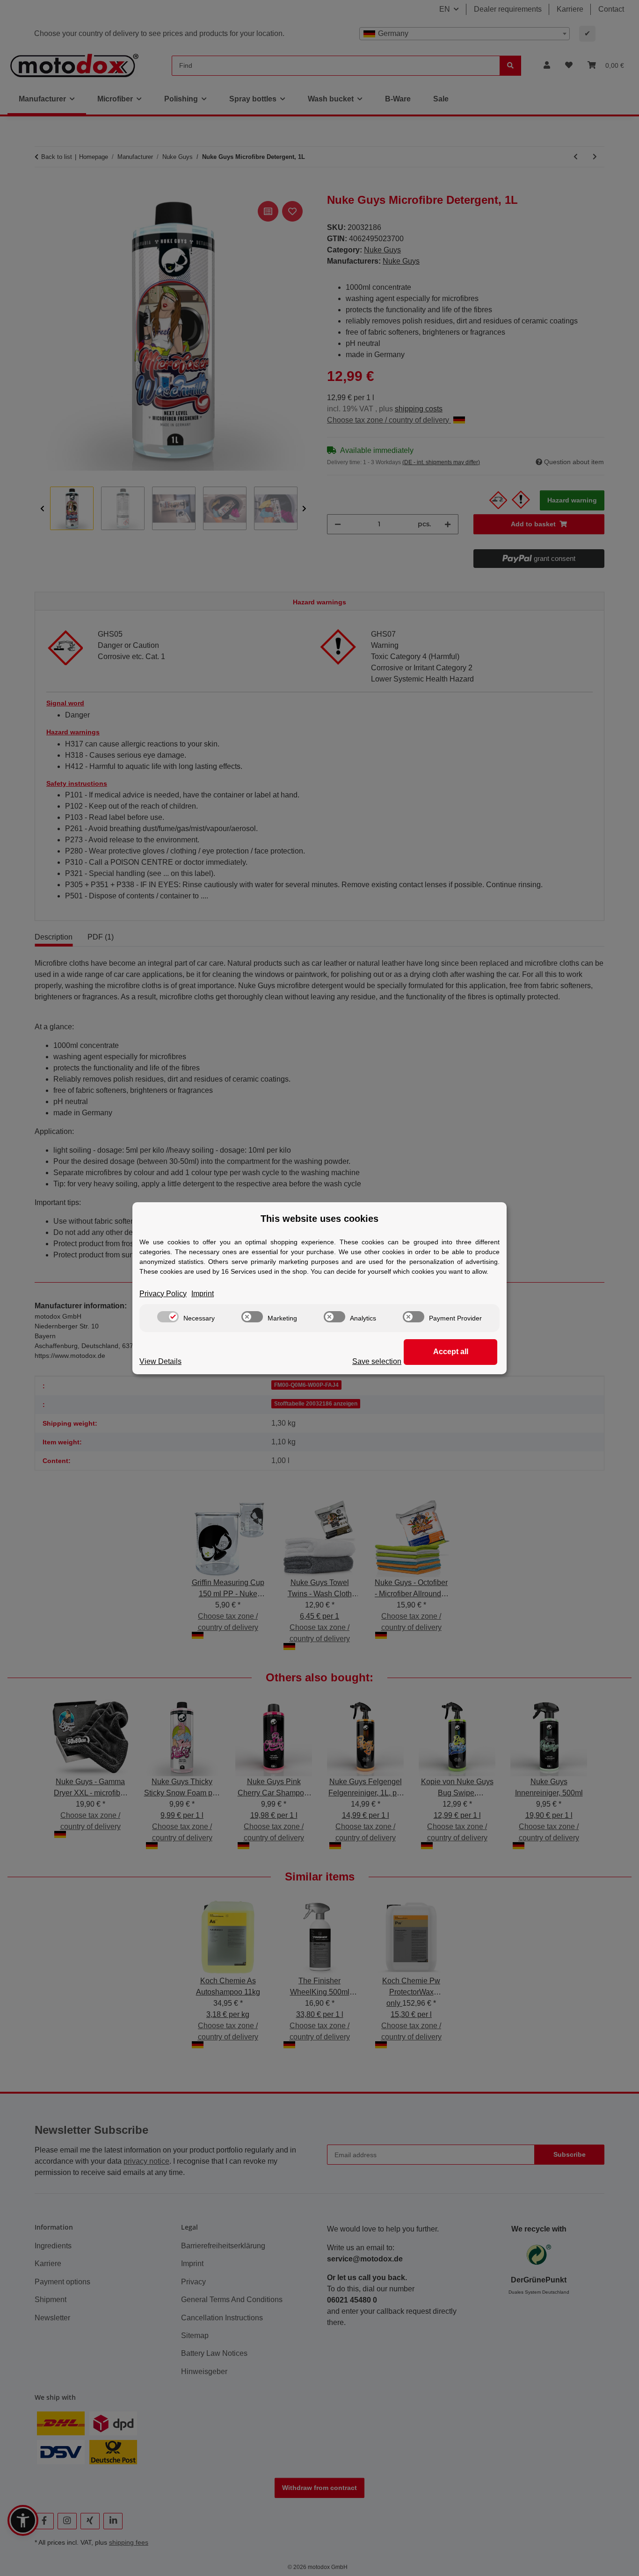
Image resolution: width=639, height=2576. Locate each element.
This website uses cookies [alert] (319, 1219)
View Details (160, 1361)
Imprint (203, 1294)
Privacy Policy (163, 1294)
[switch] (168, 1317)
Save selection (377, 1361)
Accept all (451, 1352)
